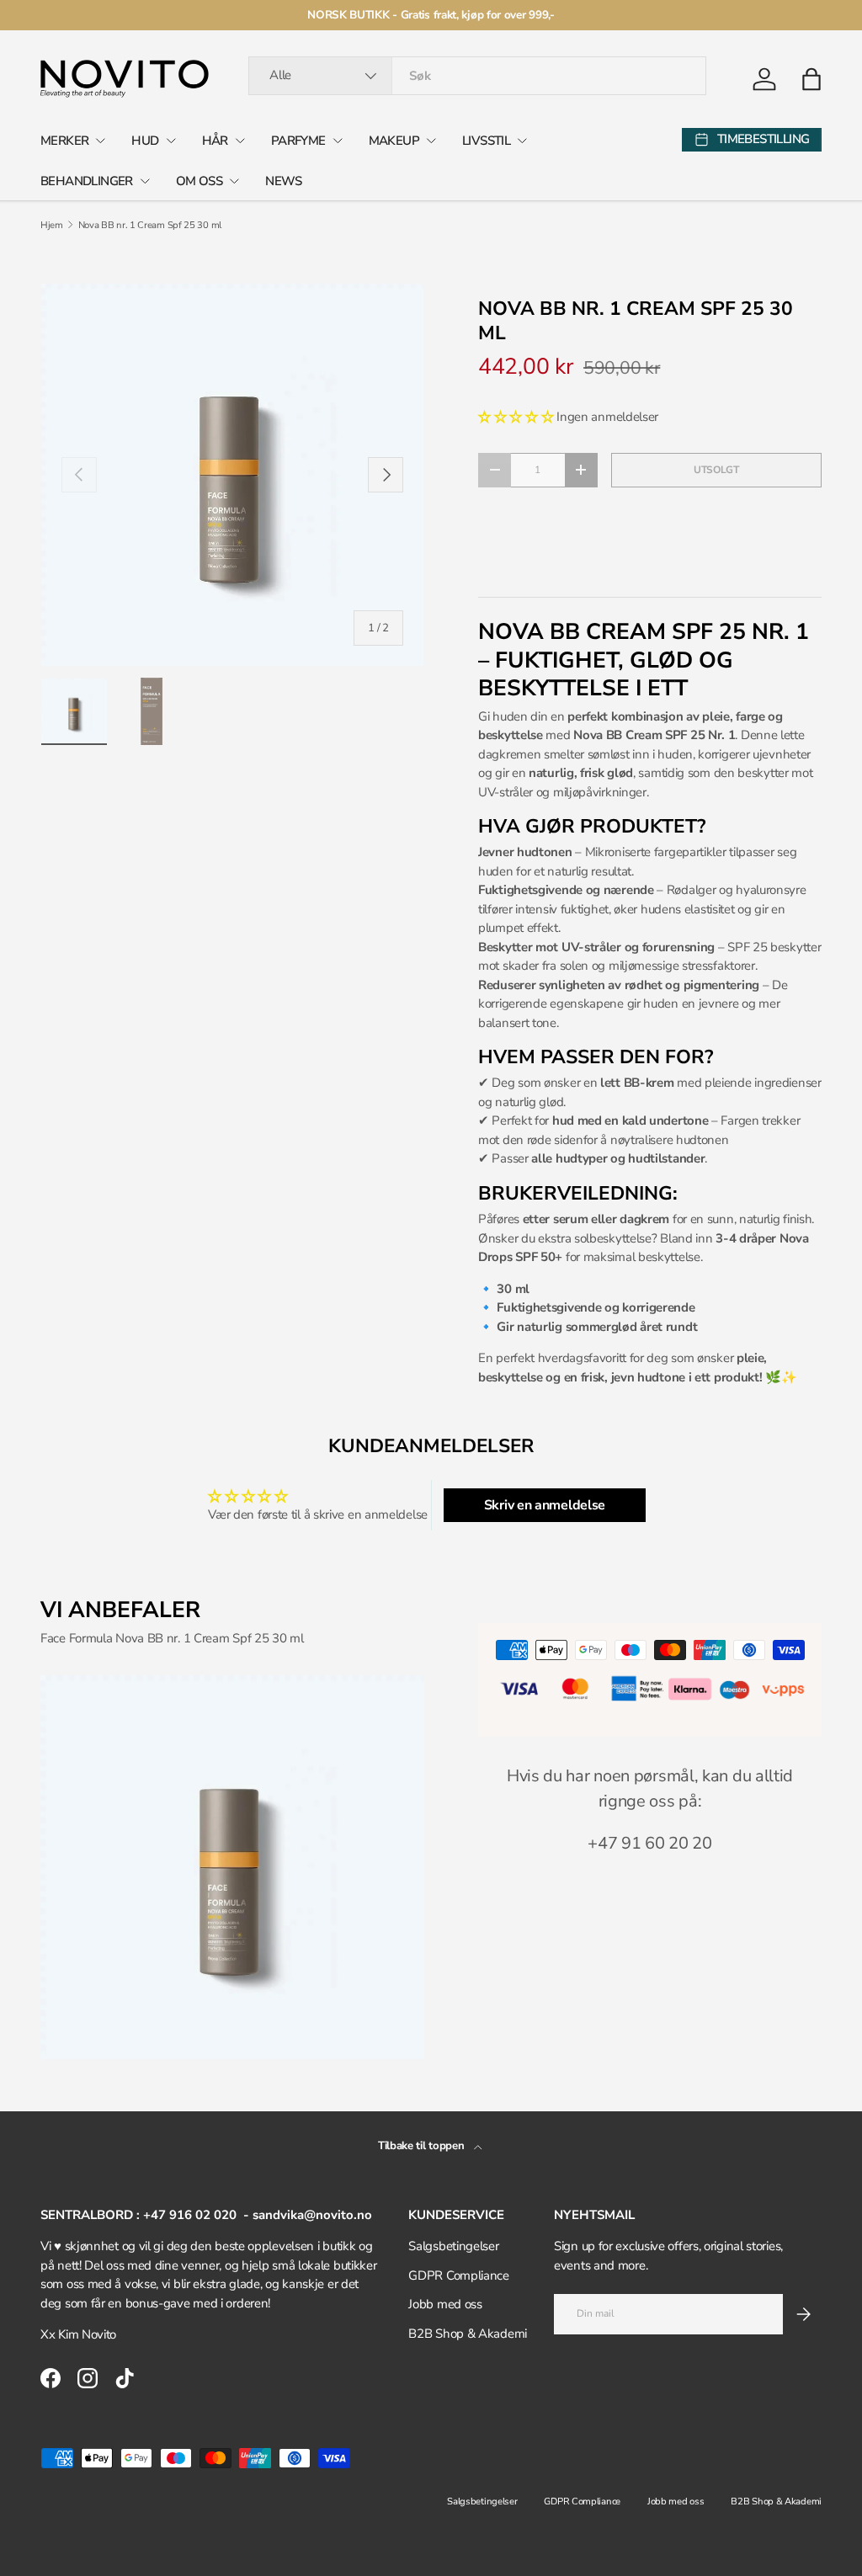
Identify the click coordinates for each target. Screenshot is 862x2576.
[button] (811, 79)
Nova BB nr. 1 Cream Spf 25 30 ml (150, 225)
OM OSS (199, 181)
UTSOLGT (716, 470)
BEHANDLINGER (87, 181)
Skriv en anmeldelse (545, 1505)
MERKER (64, 141)
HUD (145, 141)
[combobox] (477, 76)
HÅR (215, 141)
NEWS (284, 181)
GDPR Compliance (459, 2275)
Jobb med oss (445, 2304)
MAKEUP (394, 141)
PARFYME (298, 141)
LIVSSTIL (486, 141)
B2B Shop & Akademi (468, 2334)
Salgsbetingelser (453, 2246)
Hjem (52, 225)
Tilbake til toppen (423, 2146)
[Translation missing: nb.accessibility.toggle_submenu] (100, 141)
